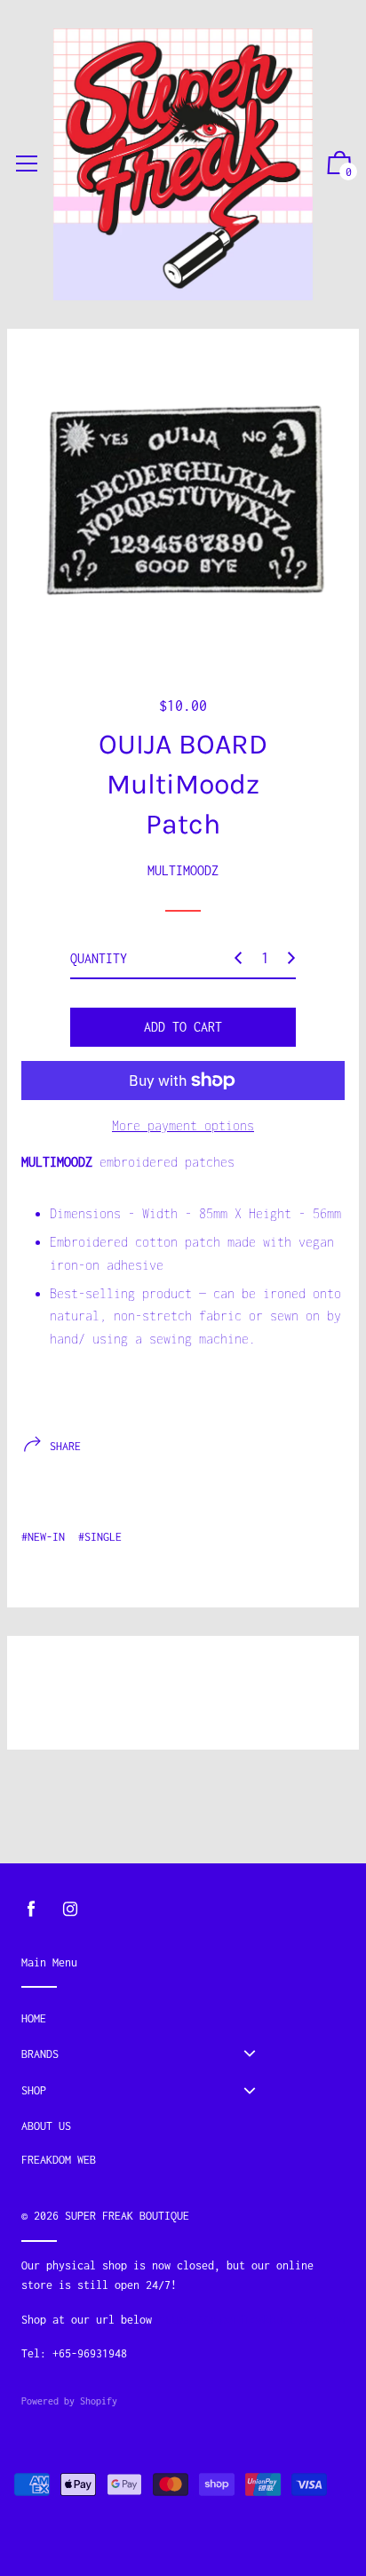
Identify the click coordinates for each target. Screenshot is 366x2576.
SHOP (34, 2090)
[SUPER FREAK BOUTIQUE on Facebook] (31, 1909)
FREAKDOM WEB (59, 2160)
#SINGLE (100, 1537)
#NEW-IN (43, 1537)
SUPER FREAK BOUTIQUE (127, 2216)
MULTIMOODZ (183, 870)
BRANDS (40, 2054)
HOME (34, 2018)
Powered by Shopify (69, 2401)
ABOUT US (46, 2126)
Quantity (99, 958)
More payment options (183, 1125)
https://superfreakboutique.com (251, 2320)
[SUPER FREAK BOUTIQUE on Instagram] (70, 1909)
